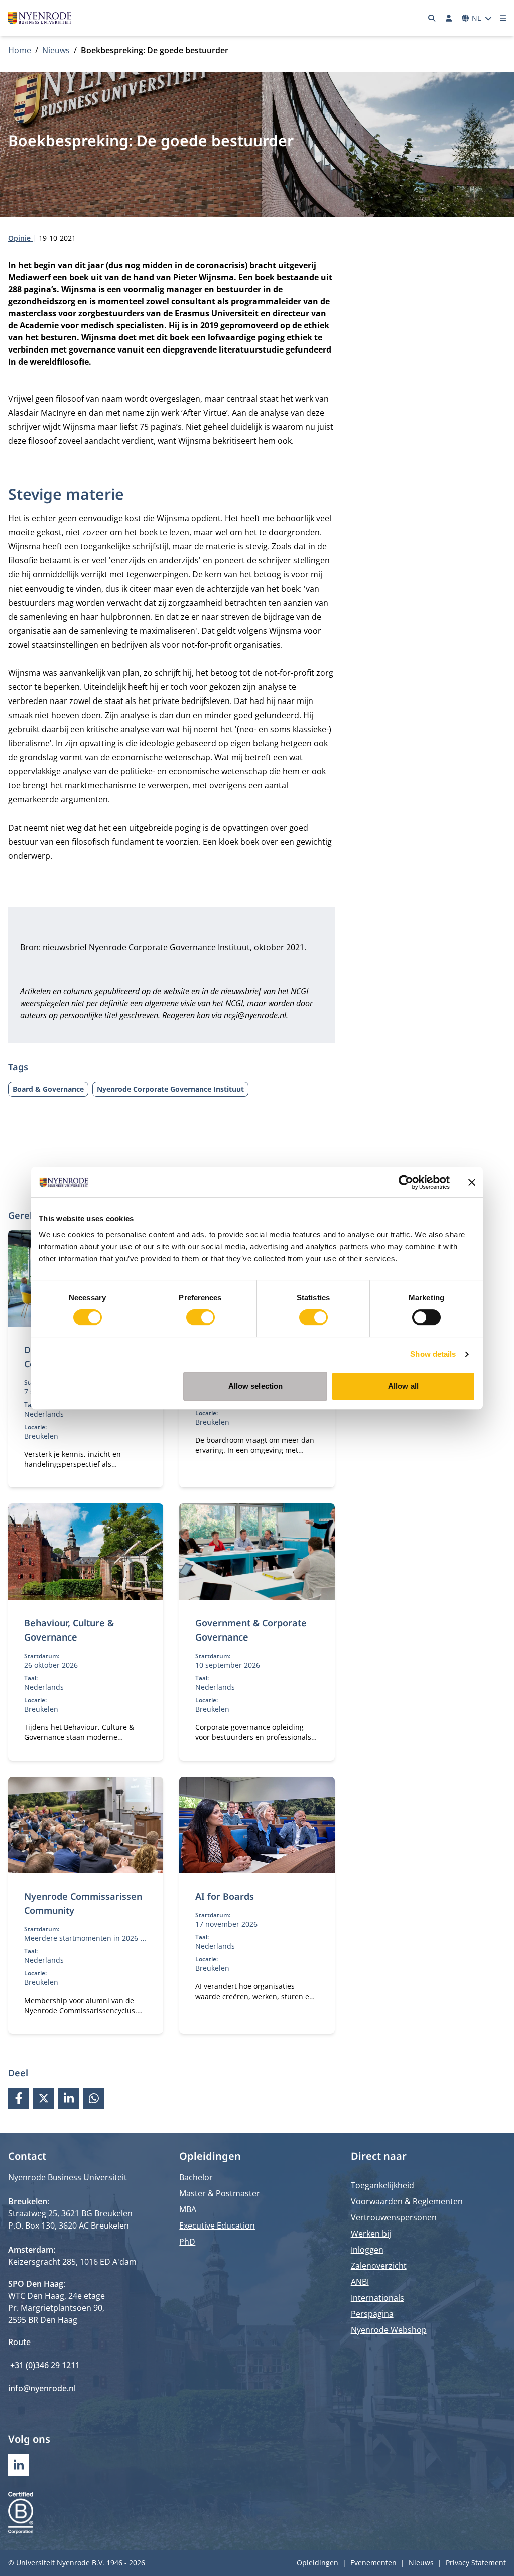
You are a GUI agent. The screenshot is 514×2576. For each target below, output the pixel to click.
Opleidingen (317, 2563)
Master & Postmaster (220, 2193)
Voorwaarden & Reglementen (407, 2201)
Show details (433, 1354)
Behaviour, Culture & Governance (69, 1630)
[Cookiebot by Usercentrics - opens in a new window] (406, 1182)
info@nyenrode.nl (42, 2388)
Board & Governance (48, 1089)
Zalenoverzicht (379, 2266)
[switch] (201, 1317)
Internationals (377, 2298)
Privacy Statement (476, 2563)
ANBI (360, 2282)
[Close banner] (472, 1182)
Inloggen (367, 2250)
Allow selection (256, 1386)
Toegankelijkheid (382, 2185)
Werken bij (371, 2234)
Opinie (20, 238)
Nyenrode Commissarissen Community (83, 1903)
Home (20, 50)
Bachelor (196, 2177)
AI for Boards (225, 1896)
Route (19, 2342)
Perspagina (372, 2314)
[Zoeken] (432, 18)
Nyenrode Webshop (389, 2330)
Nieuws (56, 50)
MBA (188, 2209)
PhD (187, 2242)
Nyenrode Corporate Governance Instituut (170, 1089)
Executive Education (217, 2226)
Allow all (403, 1386)
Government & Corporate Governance (251, 1630)
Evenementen (373, 2563)
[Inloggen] (449, 18)
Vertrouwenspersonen (394, 2217)
